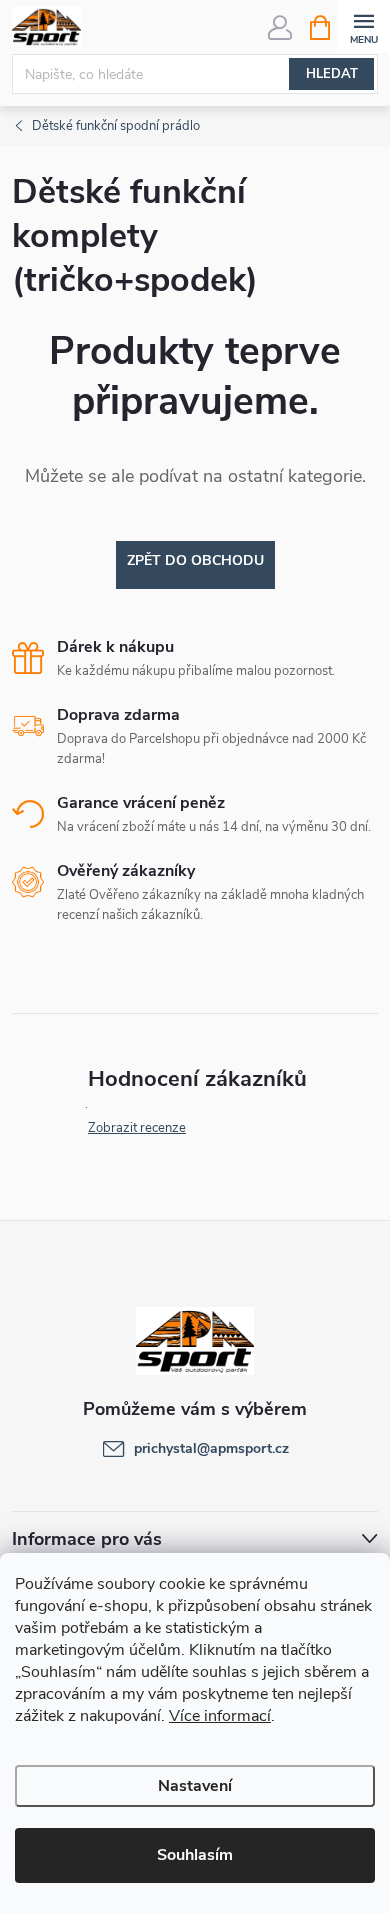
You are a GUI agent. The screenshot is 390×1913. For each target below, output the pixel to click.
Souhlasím (195, 1855)
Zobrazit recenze (137, 1128)
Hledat (332, 74)
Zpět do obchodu (195, 560)
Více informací (220, 1716)
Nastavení (195, 1786)
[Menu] (363, 26)
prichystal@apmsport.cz (211, 1448)
